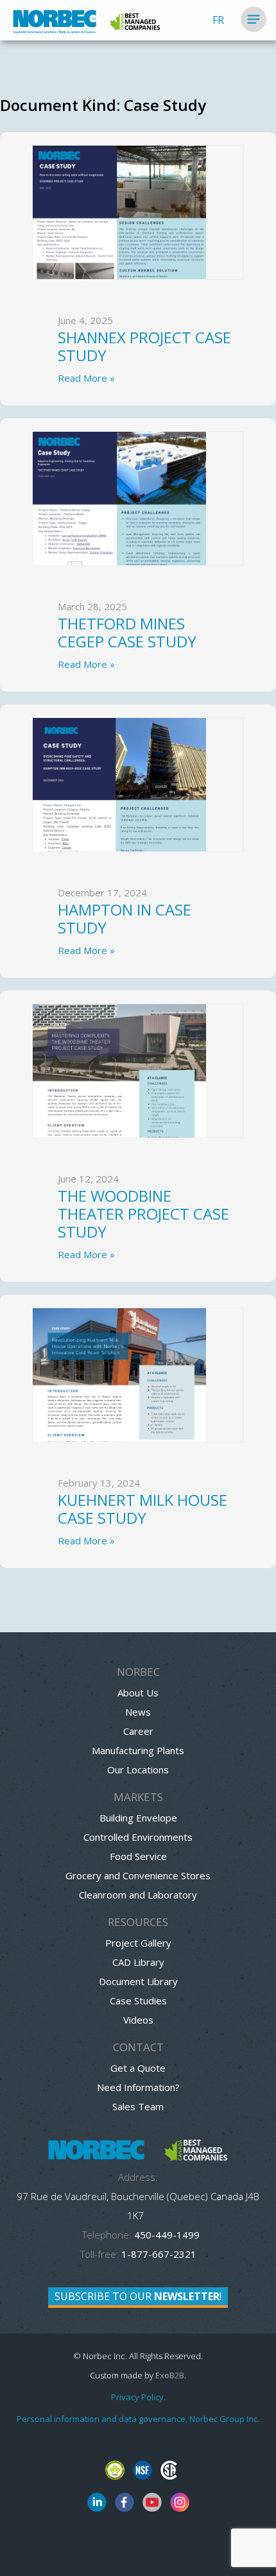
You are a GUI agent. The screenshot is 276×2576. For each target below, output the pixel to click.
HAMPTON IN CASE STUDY (125, 918)
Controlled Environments (138, 1837)
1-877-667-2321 (159, 2254)
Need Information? (138, 2087)
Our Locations (138, 1770)
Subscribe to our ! (138, 2296)
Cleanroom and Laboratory (138, 1895)
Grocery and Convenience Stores (138, 1875)
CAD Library (138, 1962)
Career (138, 1731)
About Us (138, 1693)
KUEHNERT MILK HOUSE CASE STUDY (142, 1509)
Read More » (86, 378)
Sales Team (138, 2106)
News (138, 1712)
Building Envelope (138, 1818)
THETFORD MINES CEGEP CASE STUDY (127, 632)
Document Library (138, 1981)
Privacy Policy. (138, 2397)
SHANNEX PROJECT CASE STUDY (144, 346)
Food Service (138, 1856)
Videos (138, 2020)
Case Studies (138, 2000)
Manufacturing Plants (138, 1750)
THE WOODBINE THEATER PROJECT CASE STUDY (143, 1214)
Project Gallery (138, 1943)
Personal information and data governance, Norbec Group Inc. (138, 2419)
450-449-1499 (166, 2235)
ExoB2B (170, 2375)
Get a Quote (138, 2068)
